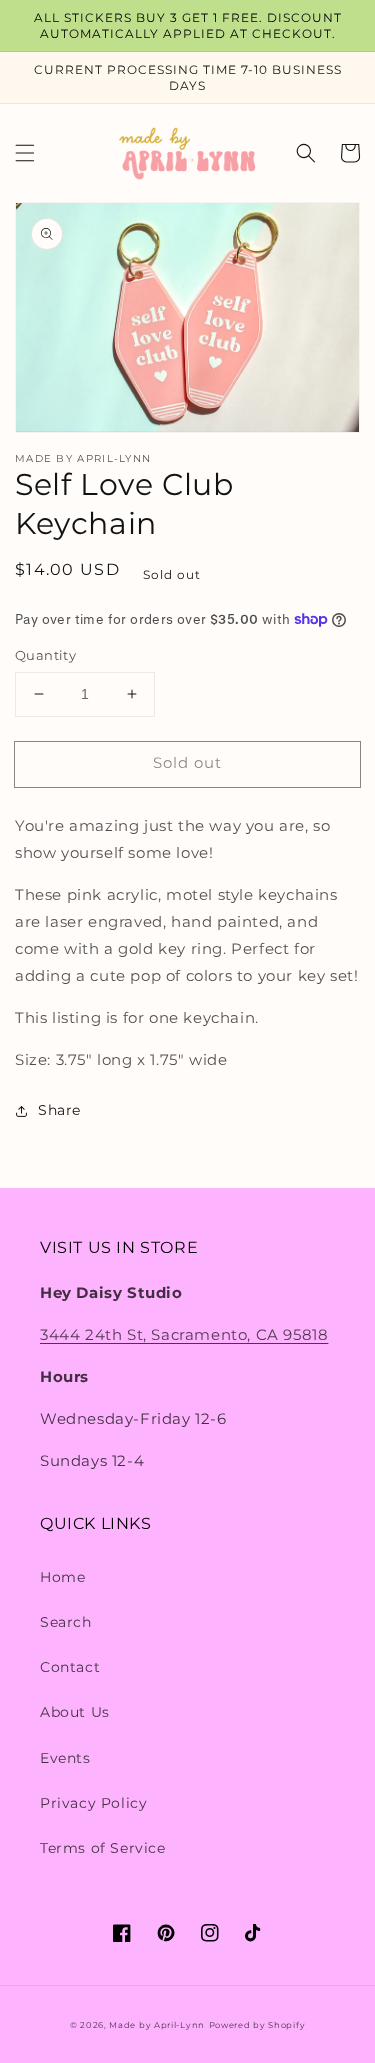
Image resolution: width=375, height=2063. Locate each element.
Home (62, 1577)
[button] (25, 153)
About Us (75, 1712)
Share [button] (59, 1110)
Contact (70, 1667)
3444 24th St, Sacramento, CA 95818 (184, 1334)
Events (65, 1758)
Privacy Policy (93, 1803)
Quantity (45, 655)
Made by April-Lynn (157, 2025)
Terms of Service (103, 1848)
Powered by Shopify (257, 2025)
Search (66, 1622)
